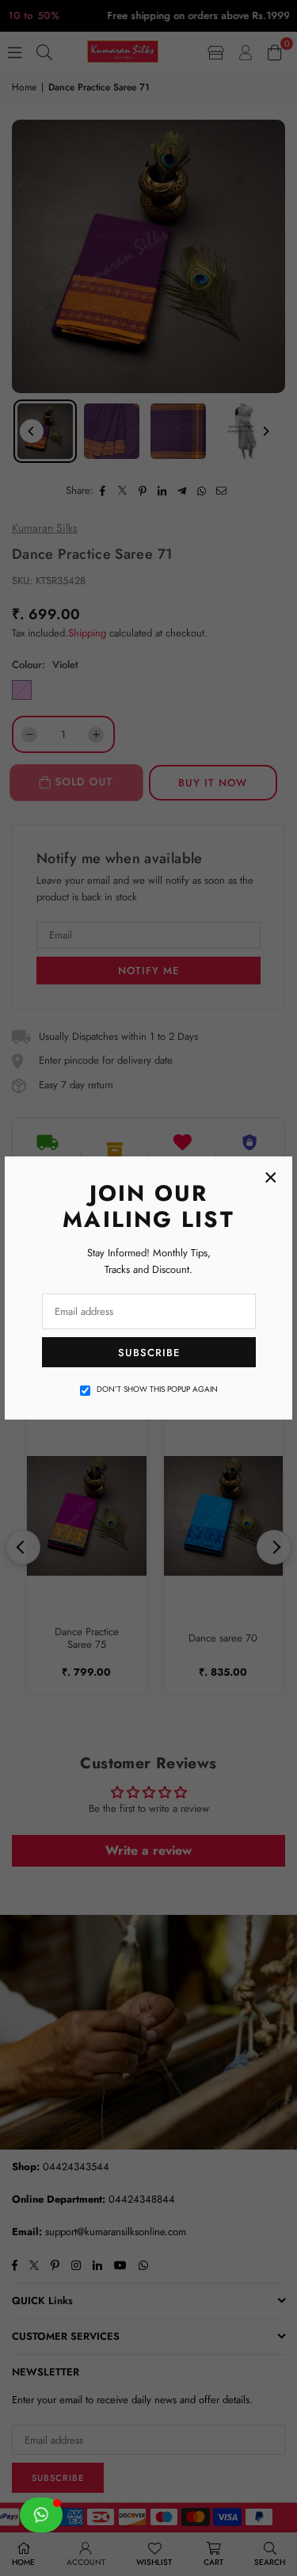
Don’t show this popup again (157, 1389)
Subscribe (149, 1353)
